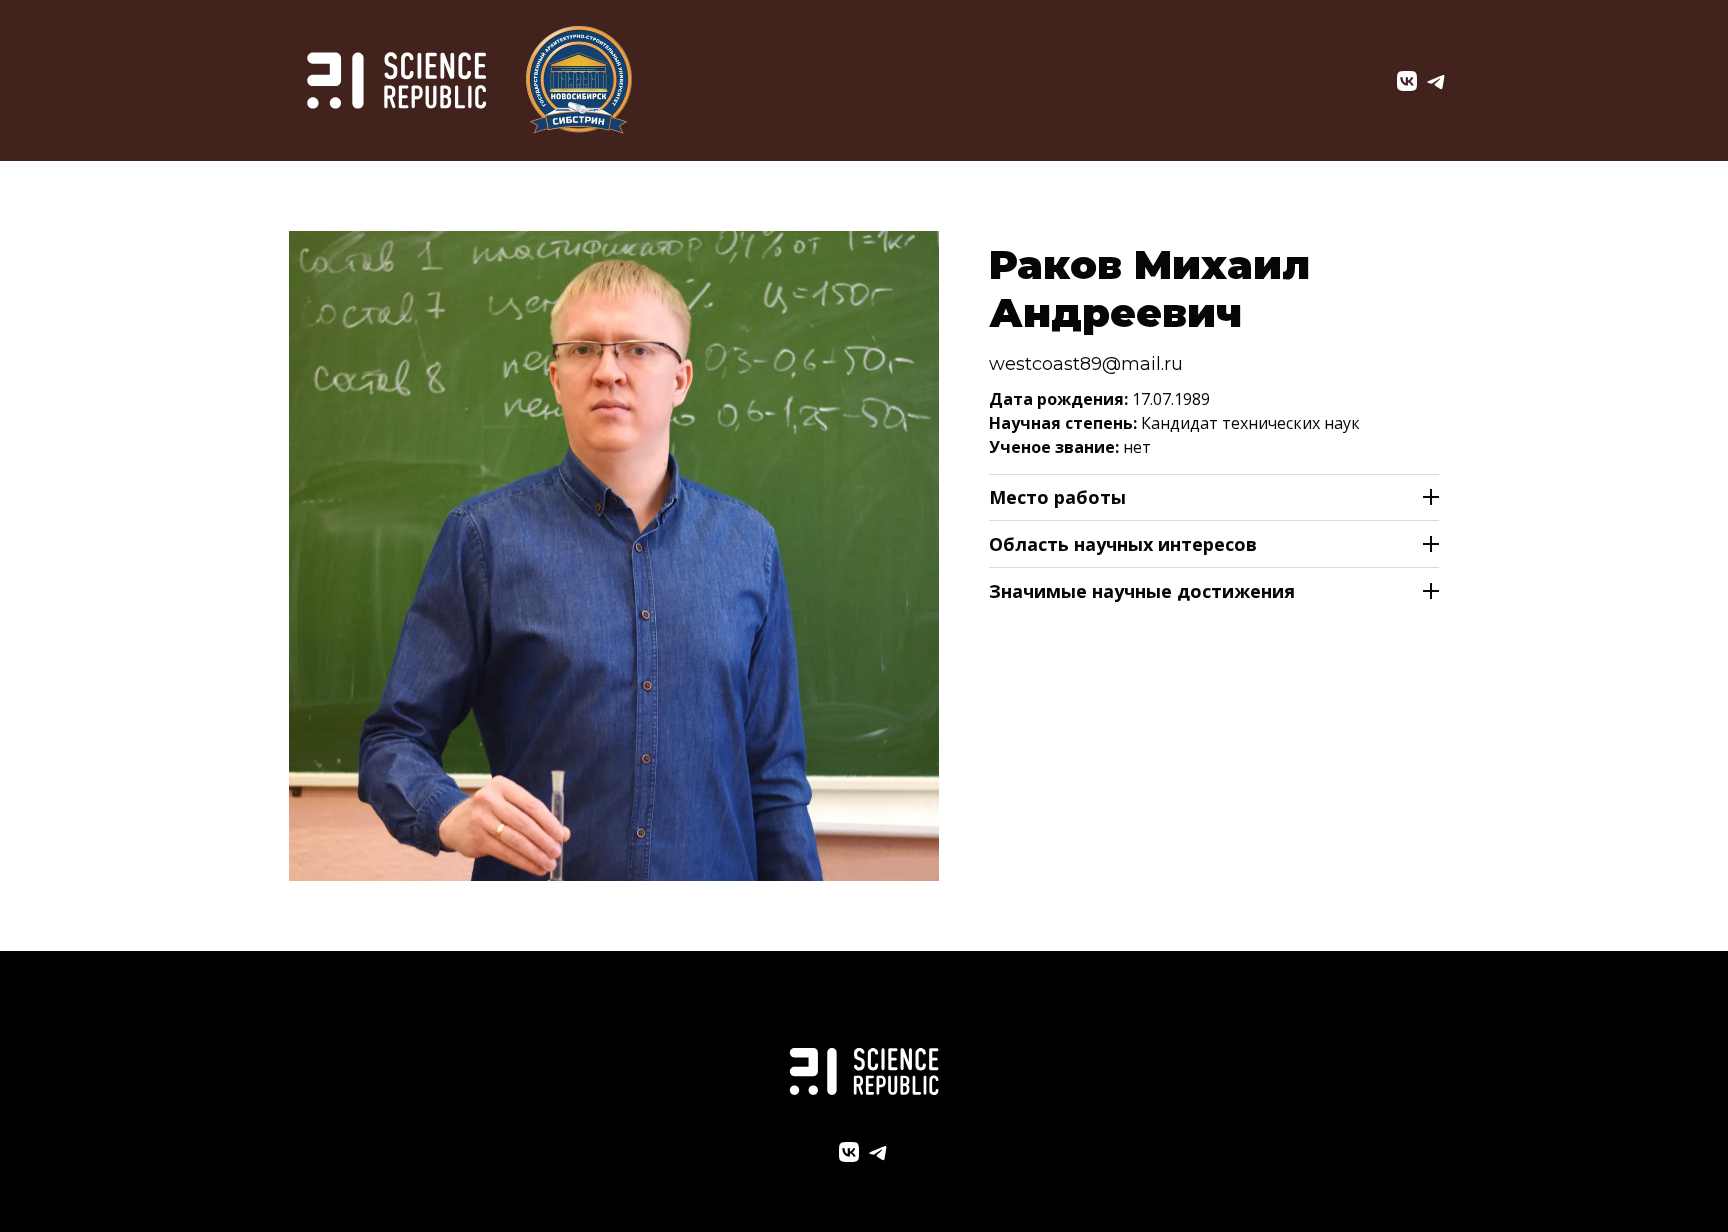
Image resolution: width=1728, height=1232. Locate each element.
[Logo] (396, 80)
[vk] (1407, 81)
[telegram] (1437, 81)
